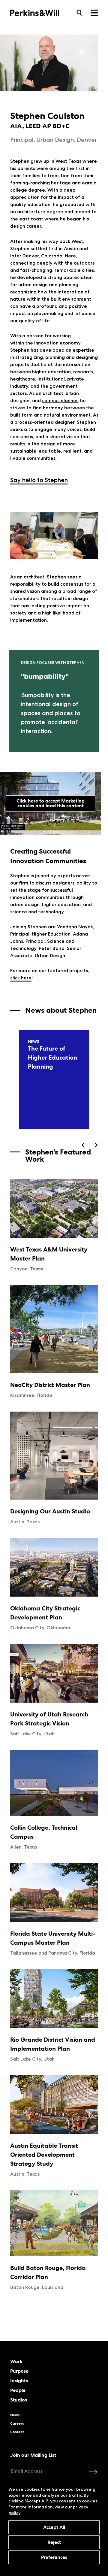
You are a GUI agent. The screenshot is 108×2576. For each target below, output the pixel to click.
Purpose (19, 2371)
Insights (19, 2381)
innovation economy (57, 343)
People (18, 2390)
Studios (19, 2400)
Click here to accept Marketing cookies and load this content (51, 803)
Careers (17, 2423)
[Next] (96, 1145)
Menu (94, 13)
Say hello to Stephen (39, 480)
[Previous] (84, 1145)
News (15, 2415)
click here (21, 978)
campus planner (60, 401)
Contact (17, 2432)
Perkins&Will (44, 12)
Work (16, 2362)
